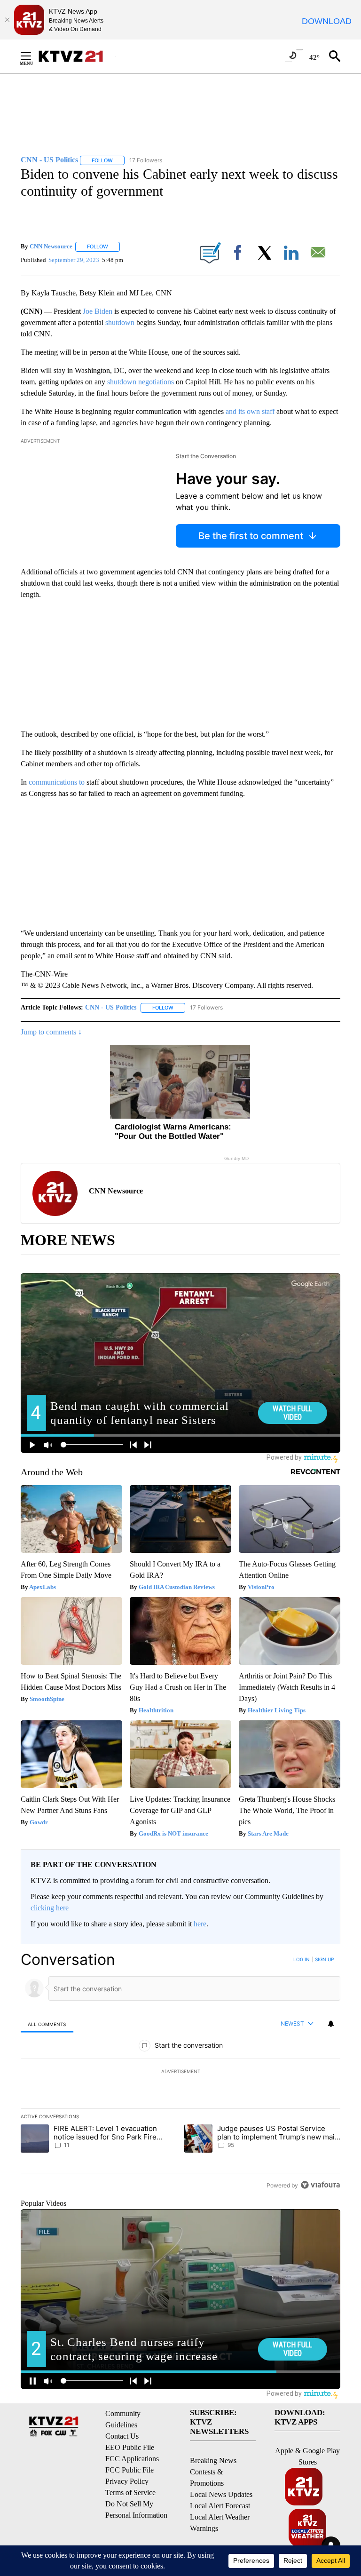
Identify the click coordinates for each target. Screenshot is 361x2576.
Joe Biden (98, 311)
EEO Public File (130, 2447)
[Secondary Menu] (33, 56)
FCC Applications (132, 2459)
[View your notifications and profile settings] (331, 2024)
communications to (56, 782)
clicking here (50, 1908)
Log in (302, 1959)
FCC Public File (129, 2470)
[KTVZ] (77, 56)
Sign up (324, 1959)
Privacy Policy (127, 2481)
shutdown (120, 322)
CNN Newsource (51, 246)
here (200, 1924)
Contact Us (122, 2436)
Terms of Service (130, 2493)
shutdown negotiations (141, 382)
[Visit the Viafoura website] (320, 2185)
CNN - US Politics (111, 1007)
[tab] (47, 2024)
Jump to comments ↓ (51, 1032)
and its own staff (251, 411)
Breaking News (213, 2461)
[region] (180, 2072)
